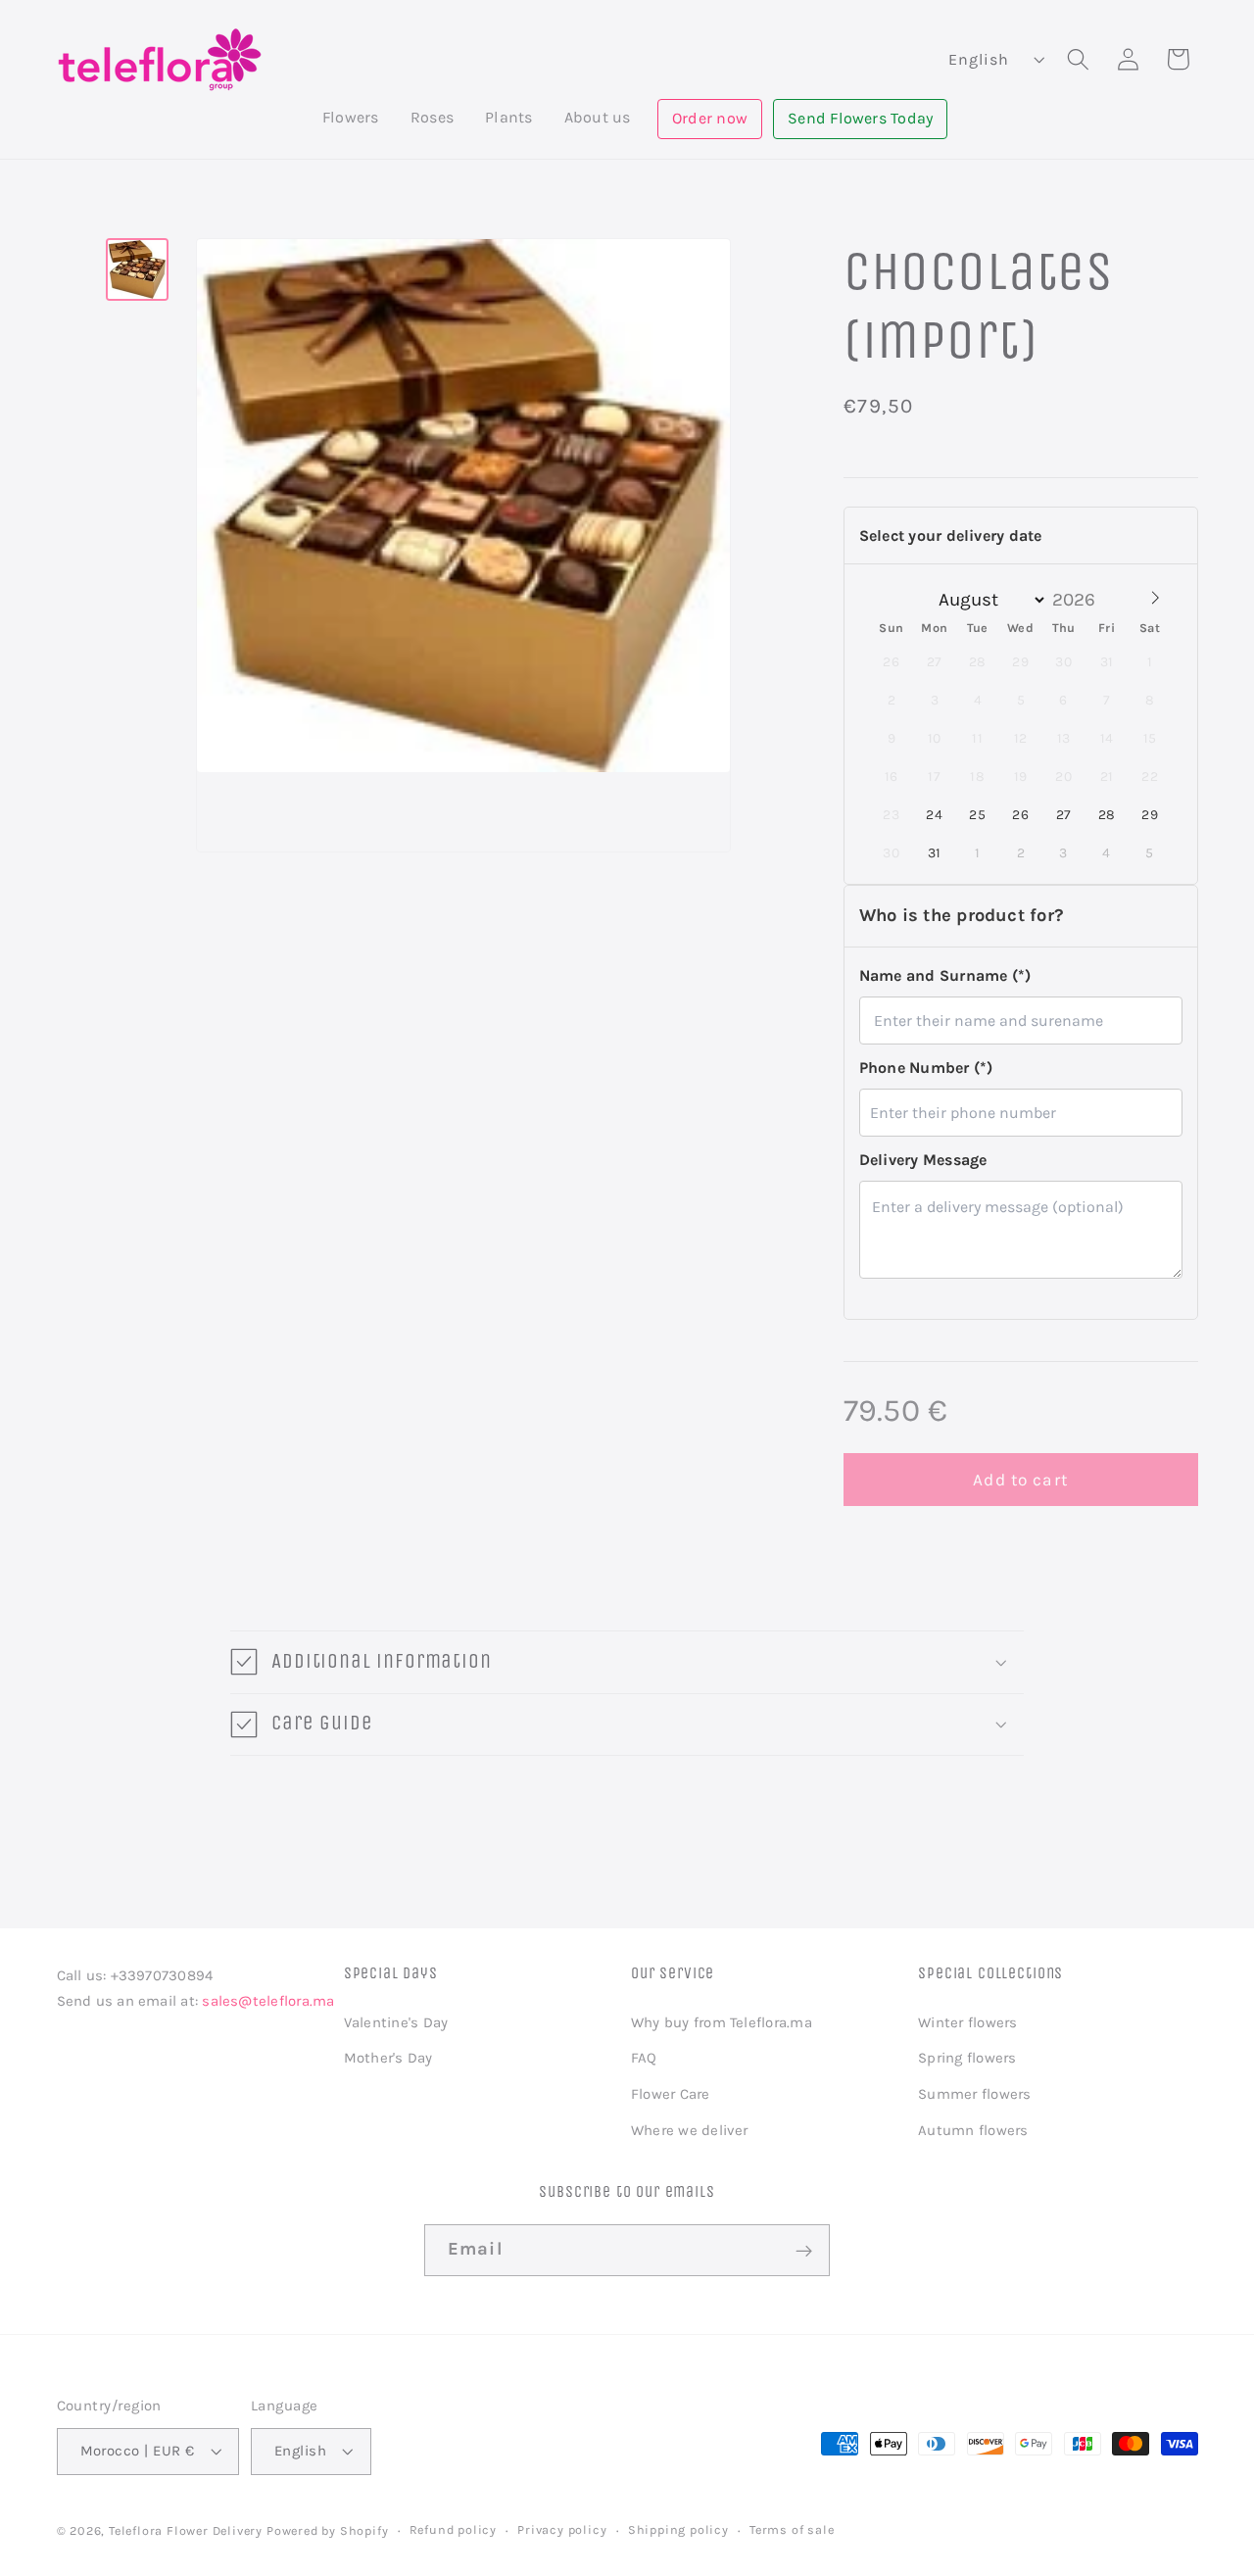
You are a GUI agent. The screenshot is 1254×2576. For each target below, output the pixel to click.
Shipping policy (678, 2529)
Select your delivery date (951, 535)
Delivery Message (923, 1160)
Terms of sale (792, 2529)
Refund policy (453, 2529)
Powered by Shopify (328, 2530)
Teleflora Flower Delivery (186, 2530)
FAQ (644, 2058)
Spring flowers (967, 2058)
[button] (351, 118)
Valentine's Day (396, 2021)
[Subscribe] (804, 2252)
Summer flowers (974, 2094)
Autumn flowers (973, 2130)
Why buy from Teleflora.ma (722, 2021)
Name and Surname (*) (945, 974)
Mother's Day (388, 2058)
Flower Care (671, 2094)
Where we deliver (690, 2130)
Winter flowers (967, 2021)
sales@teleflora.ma (268, 2001)
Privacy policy (562, 2529)
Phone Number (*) (926, 1067)
